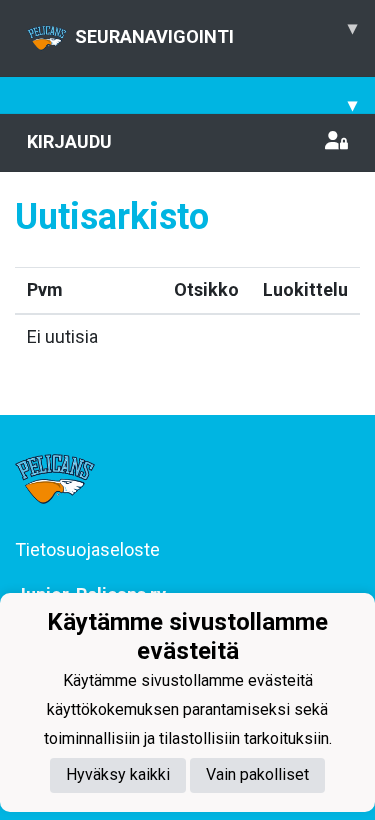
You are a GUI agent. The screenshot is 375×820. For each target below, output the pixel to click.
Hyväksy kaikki (118, 774)
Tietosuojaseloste (87, 549)
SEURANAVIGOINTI (216, 32)
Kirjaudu (69, 141)
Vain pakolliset (257, 774)
